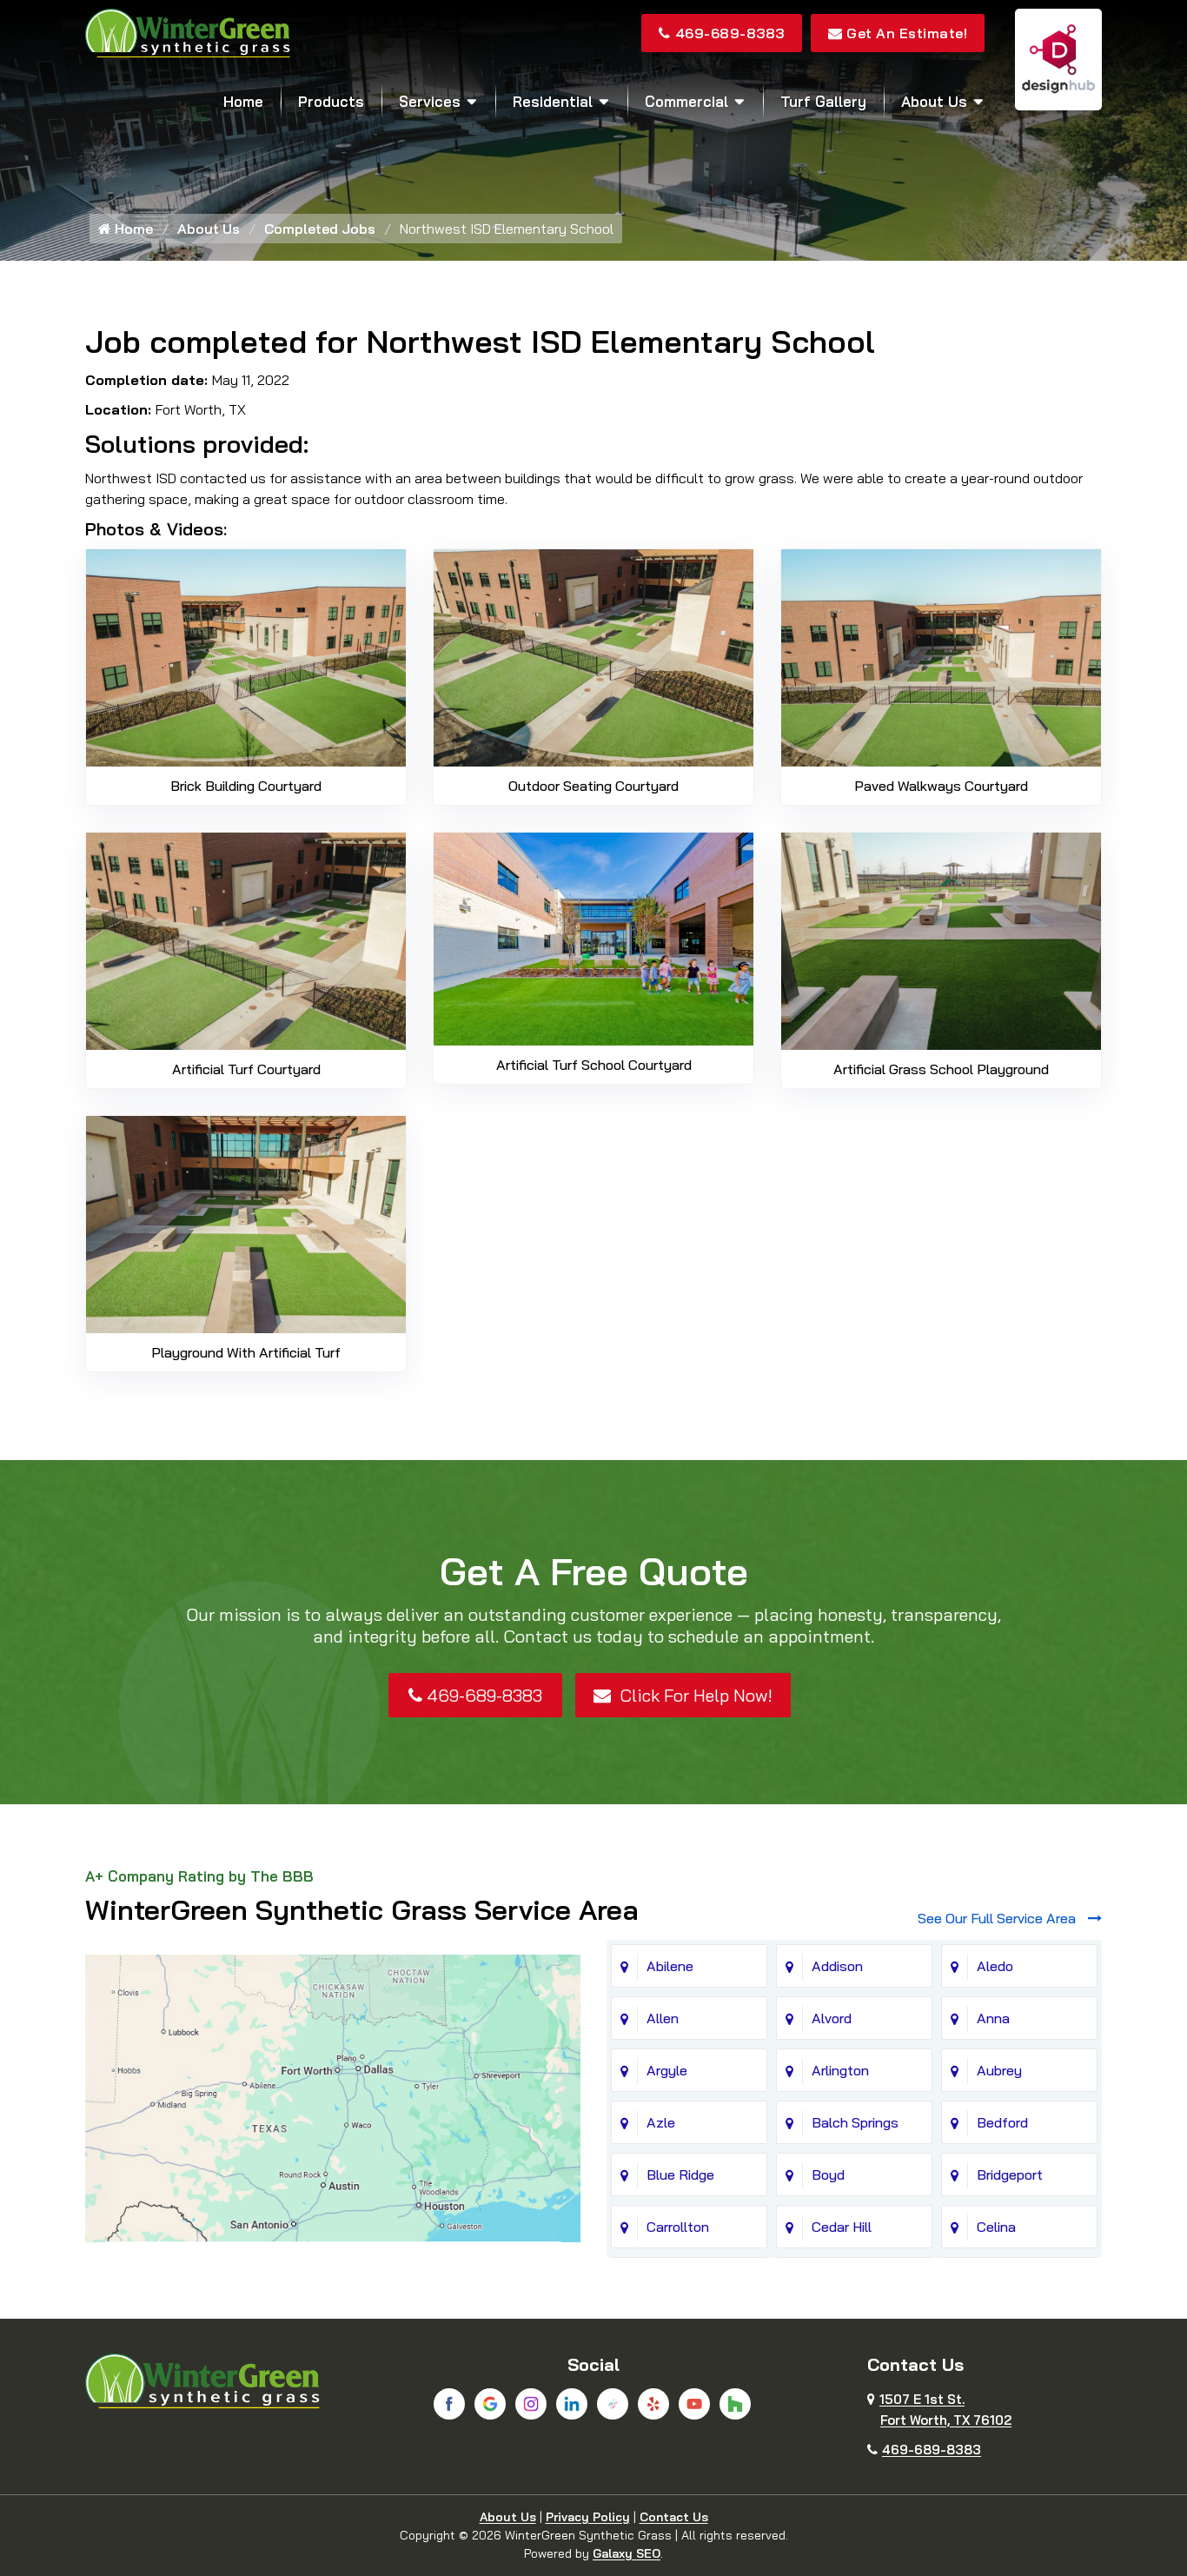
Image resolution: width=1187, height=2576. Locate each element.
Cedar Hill (842, 2227)
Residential (553, 101)
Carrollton (678, 2227)
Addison (837, 1966)
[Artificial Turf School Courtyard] (593, 938)
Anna (993, 2018)
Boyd (828, 2174)
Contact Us (674, 2517)
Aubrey (999, 2070)
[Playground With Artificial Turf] (246, 1223)
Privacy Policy (588, 2517)
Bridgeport (1010, 2174)
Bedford (1002, 2122)
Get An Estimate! (907, 33)
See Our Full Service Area (998, 1918)
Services (430, 101)
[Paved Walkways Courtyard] (941, 656)
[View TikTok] (613, 2404)
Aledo (995, 1966)
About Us (934, 101)
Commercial (686, 101)
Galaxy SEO (627, 2553)
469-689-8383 (730, 33)
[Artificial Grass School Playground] (941, 939)
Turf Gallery (823, 101)
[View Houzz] (735, 2404)
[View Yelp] (653, 2404)
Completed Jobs (320, 229)
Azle (661, 2122)
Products (331, 101)
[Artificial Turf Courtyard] (246, 939)
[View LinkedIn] (572, 2404)
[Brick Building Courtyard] (246, 656)
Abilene (670, 1966)
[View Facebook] (449, 2404)
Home (243, 101)
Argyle (667, 2070)
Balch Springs (855, 2122)
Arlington (840, 2070)
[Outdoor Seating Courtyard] (593, 656)
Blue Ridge (680, 2174)
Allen (663, 2018)
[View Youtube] (694, 2404)
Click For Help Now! (694, 1695)
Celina (996, 2227)
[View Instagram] (531, 2404)
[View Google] (490, 2404)
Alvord (832, 2018)
